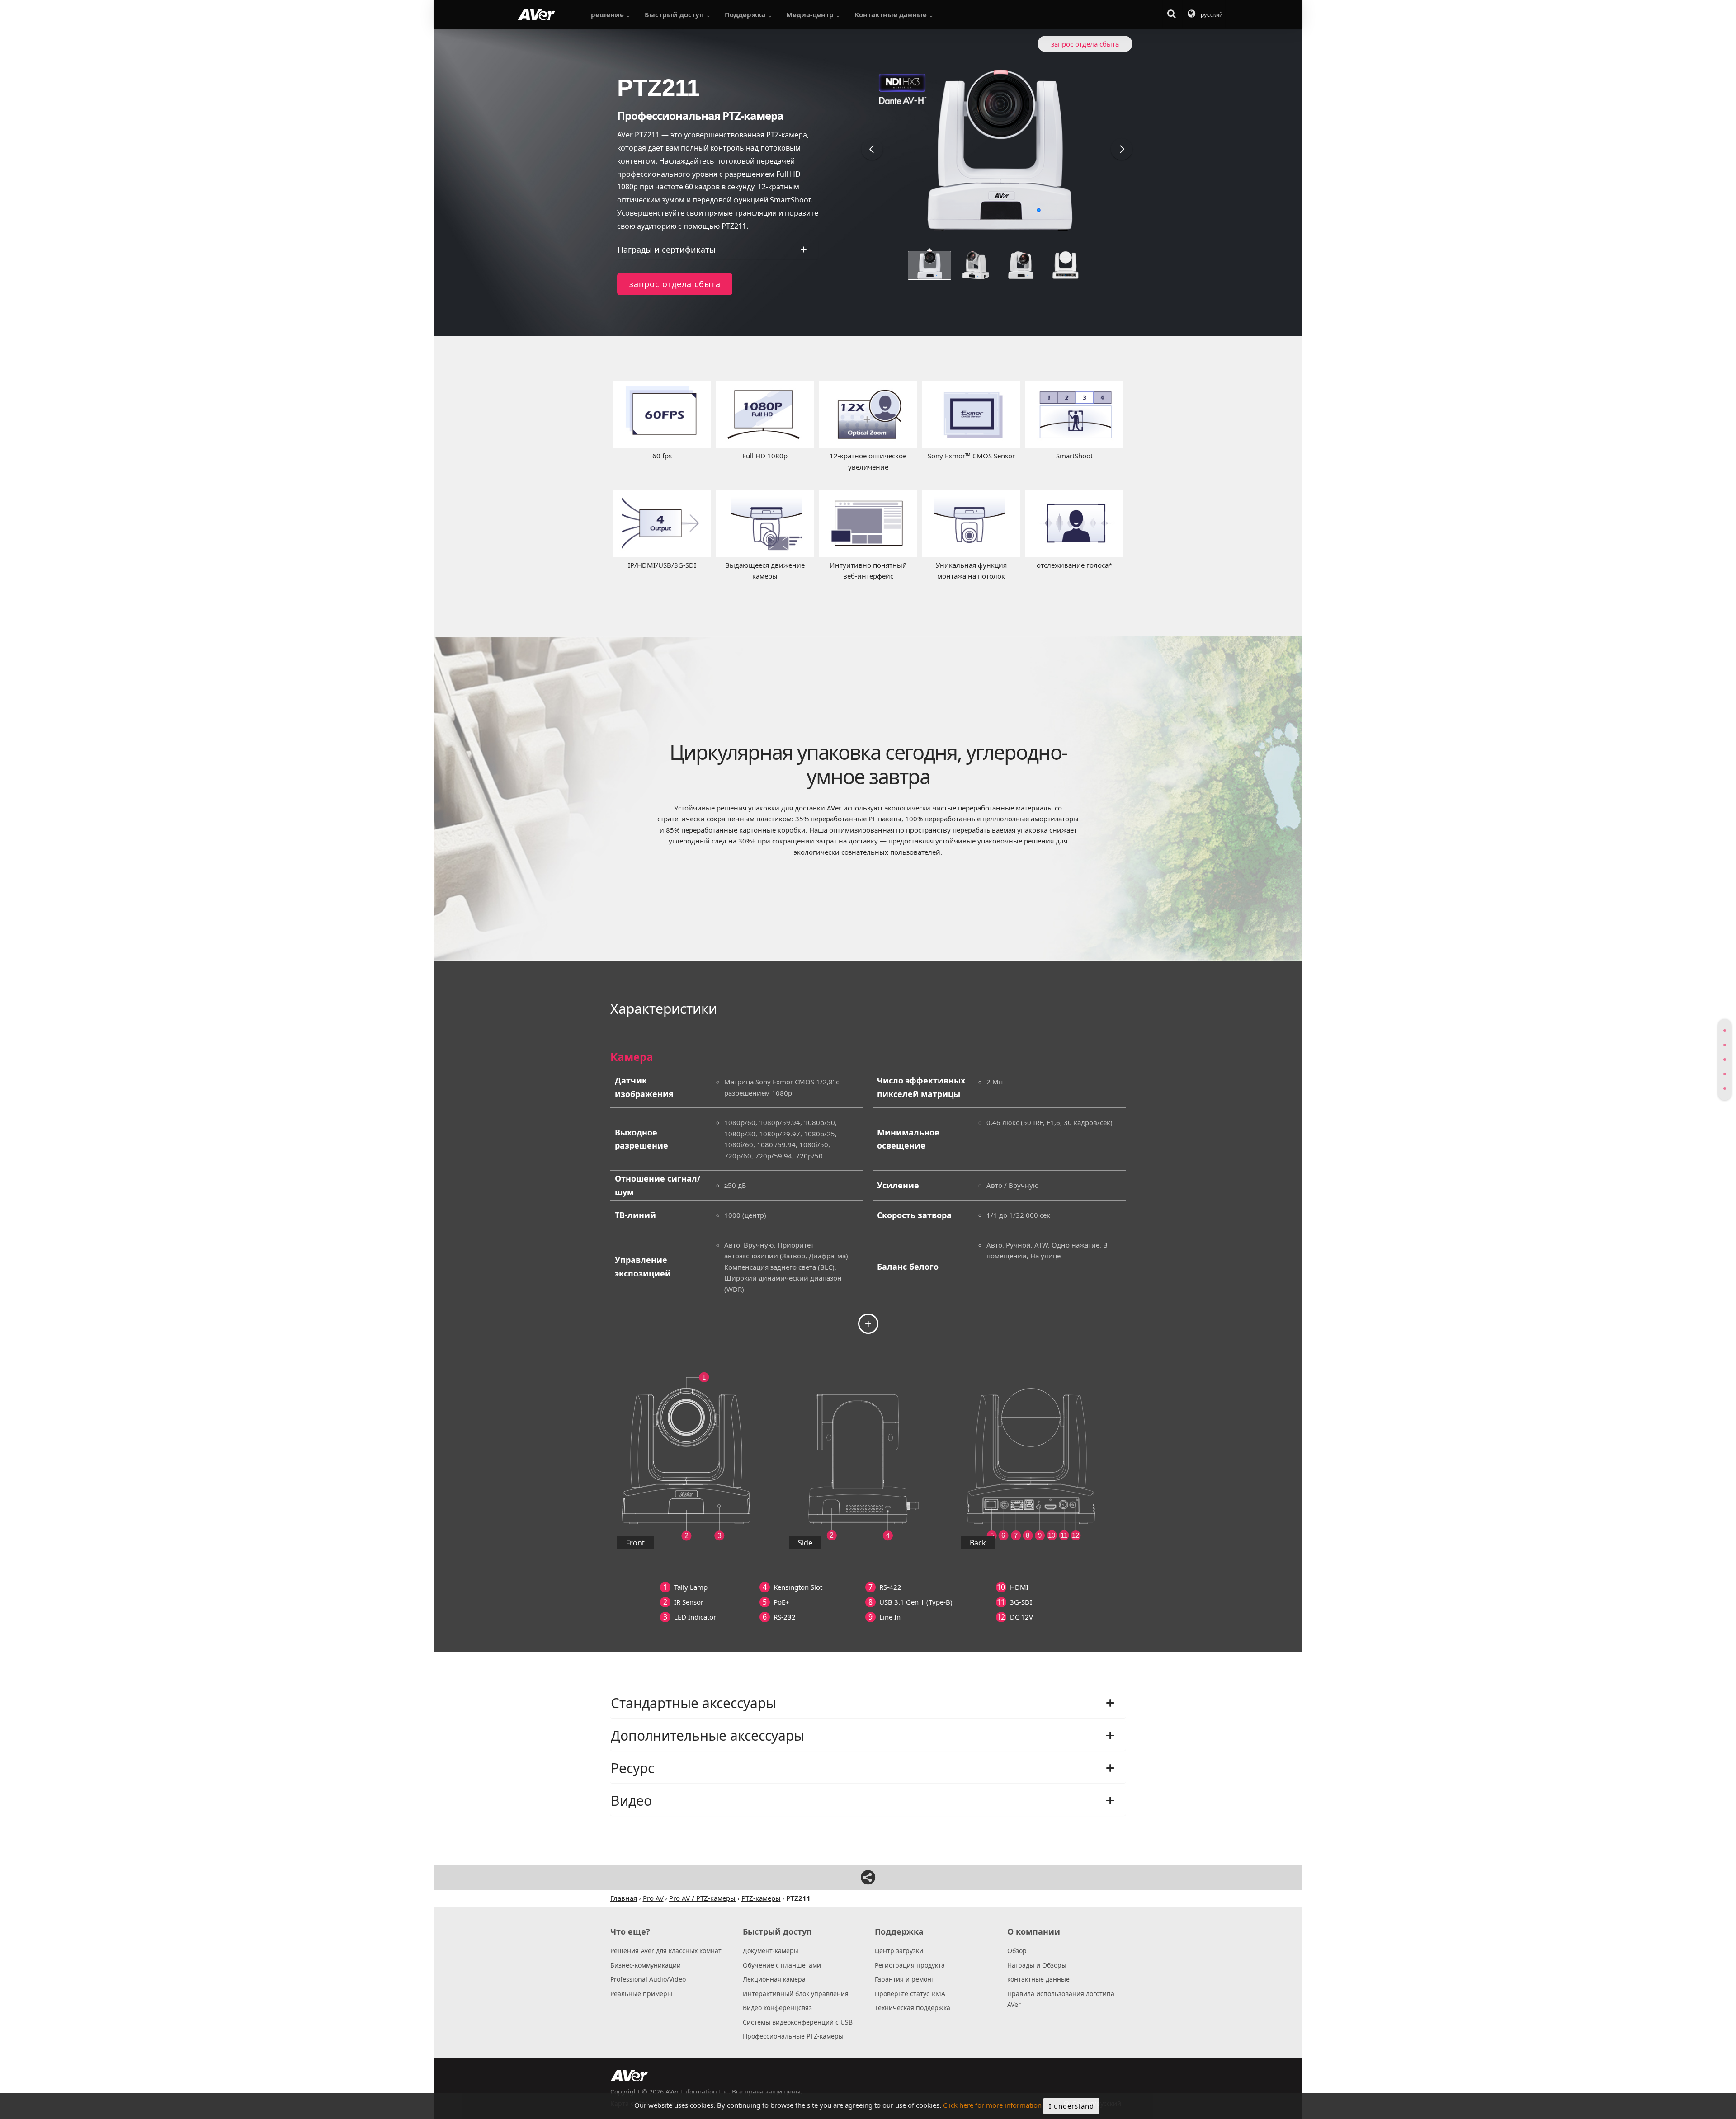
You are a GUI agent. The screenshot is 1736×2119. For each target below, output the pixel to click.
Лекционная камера (774, 1979)
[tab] (1725, 1031)
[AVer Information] (536, 14)
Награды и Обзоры (1037, 1965)
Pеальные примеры (641, 1994)
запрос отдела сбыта (675, 284)
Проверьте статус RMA (910, 1994)
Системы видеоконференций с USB (798, 2022)
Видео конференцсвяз (777, 2008)
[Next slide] (1122, 149)
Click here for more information (992, 2105)
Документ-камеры (771, 1951)
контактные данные (1038, 1979)
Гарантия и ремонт (905, 1979)
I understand (1071, 2106)
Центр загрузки (899, 1951)
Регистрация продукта (910, 1965)
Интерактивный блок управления (796, 1994)
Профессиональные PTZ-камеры (793, 2036)
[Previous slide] (872, 149)
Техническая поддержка (913, 2008)
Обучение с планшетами (782, 1965)
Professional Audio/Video (648, 1979)
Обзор (1017, 1951)
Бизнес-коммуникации (646, 1965)
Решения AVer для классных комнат (666, 1951)
